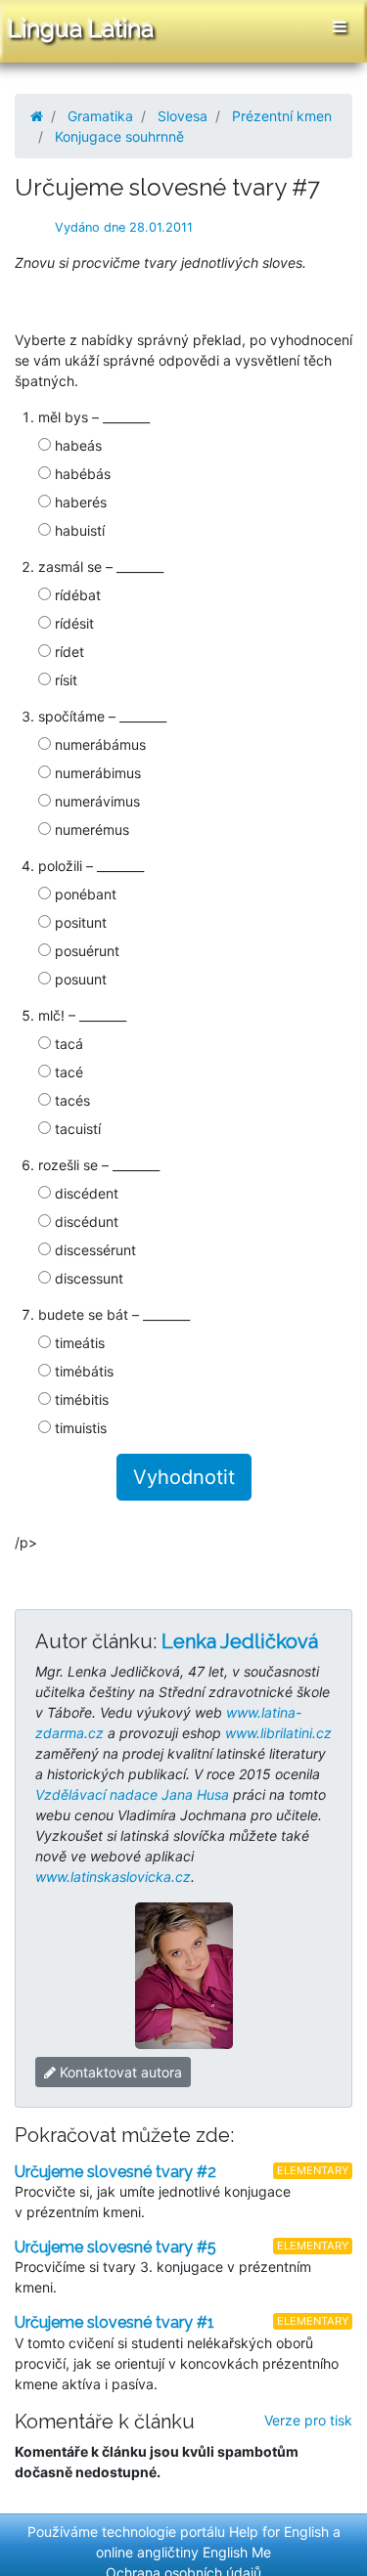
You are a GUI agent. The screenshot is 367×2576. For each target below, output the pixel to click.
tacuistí (76, 1129)
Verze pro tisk (308, 2420)
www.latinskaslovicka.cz (113, 1877)
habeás (76, 445)
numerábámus (98, 744)
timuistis (79, 1428)
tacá (67, 1044)
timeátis (78, 1343)
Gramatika (100, 116)
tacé (67, 1072)
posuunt (79, 979)
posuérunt (85, 951)
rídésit (72, 623)
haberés (79, 502)
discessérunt (93, 1250)
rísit (64, 680)
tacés (70, 1100)
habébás (81, 474)
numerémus (90, 830)
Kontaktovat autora (119, 2072)
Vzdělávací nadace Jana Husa (132, 1794)
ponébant (84, 894)
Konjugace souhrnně (119, 136)
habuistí (78, 530)
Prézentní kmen (282, 116)
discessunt (87, 1278)
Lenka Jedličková (240, 1641)
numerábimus (96, 773)
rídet (68, 652)
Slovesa (183, 116)
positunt (79, 922)
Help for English (279, 2532)
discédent (85, 1193)
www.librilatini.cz (278, 1733)
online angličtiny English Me (183, 2552)
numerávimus (95, 801)
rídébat (76, 595)
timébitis (80, 1399)
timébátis (82, 1371)
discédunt (85, 1222)
